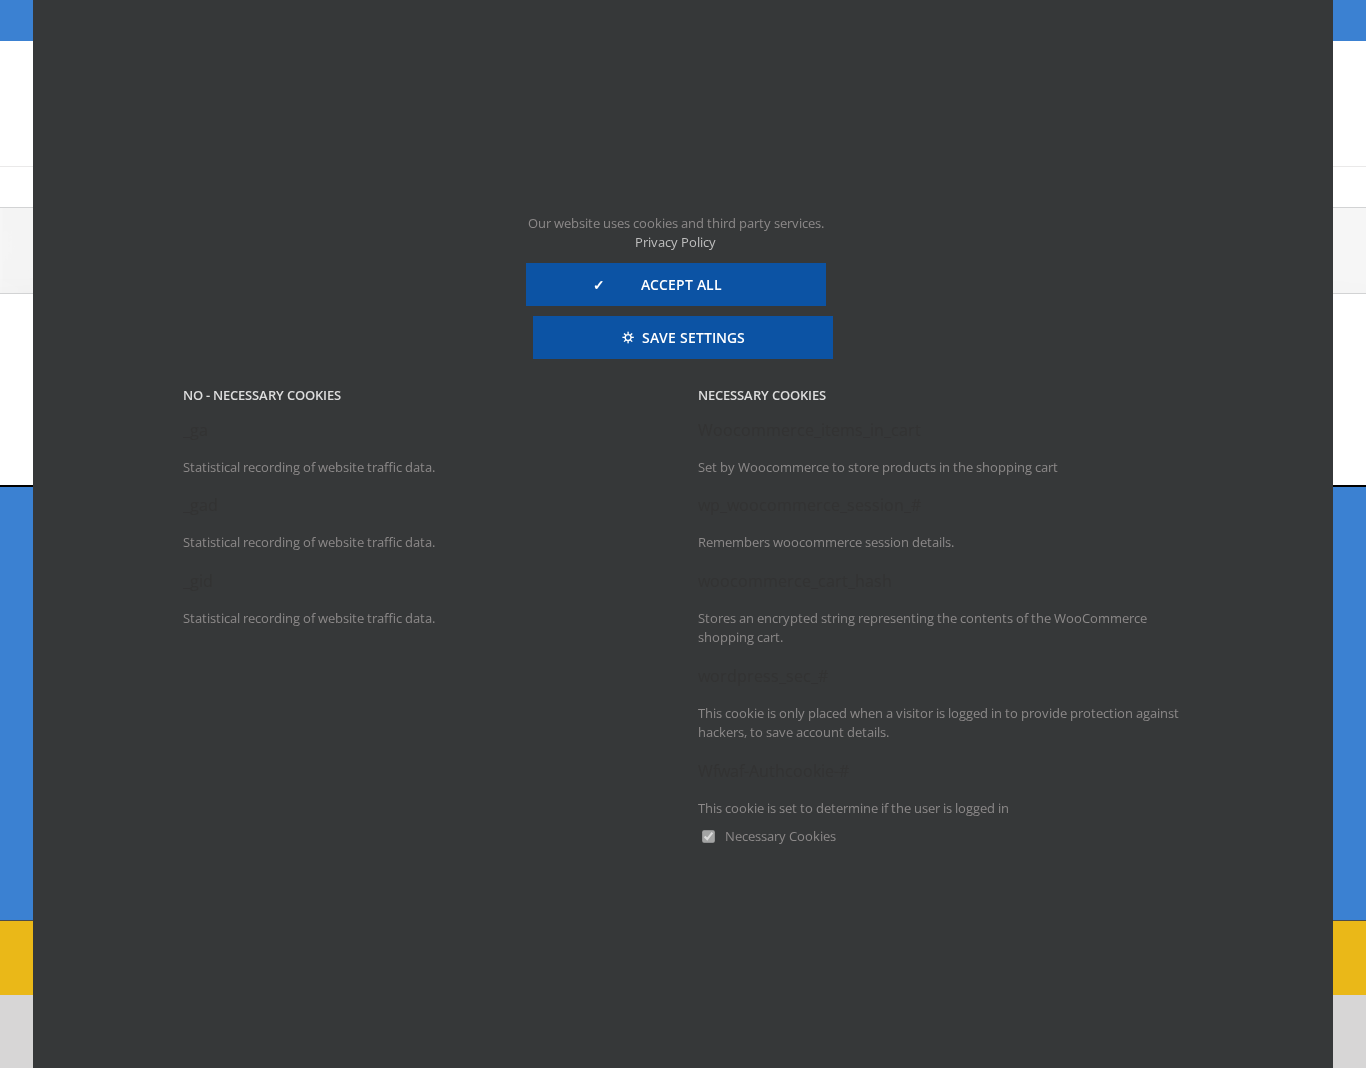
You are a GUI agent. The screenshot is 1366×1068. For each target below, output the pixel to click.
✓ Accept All (675, 284)
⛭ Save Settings (683, 337)
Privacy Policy (675, 242)
